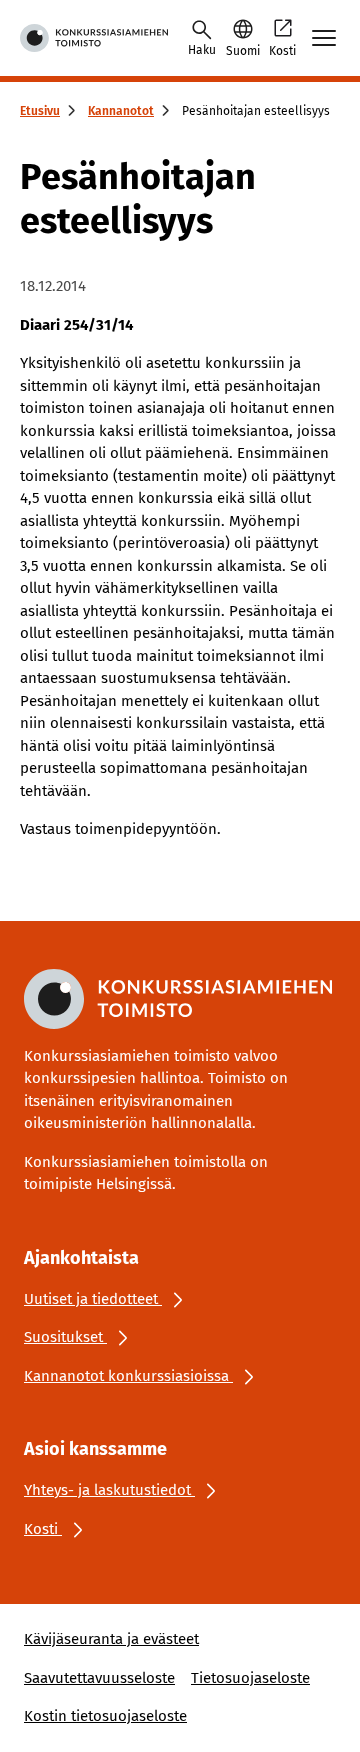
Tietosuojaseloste (250, 1678)
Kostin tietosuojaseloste (105, 1716)
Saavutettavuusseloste (99, 1678)
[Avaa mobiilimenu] (324, 38)
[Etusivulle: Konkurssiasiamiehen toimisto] (94, 38)
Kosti (282, 51)
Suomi (243, 51)
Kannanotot (121, 111)
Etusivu (40, 111)
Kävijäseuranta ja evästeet (111, 1639)
